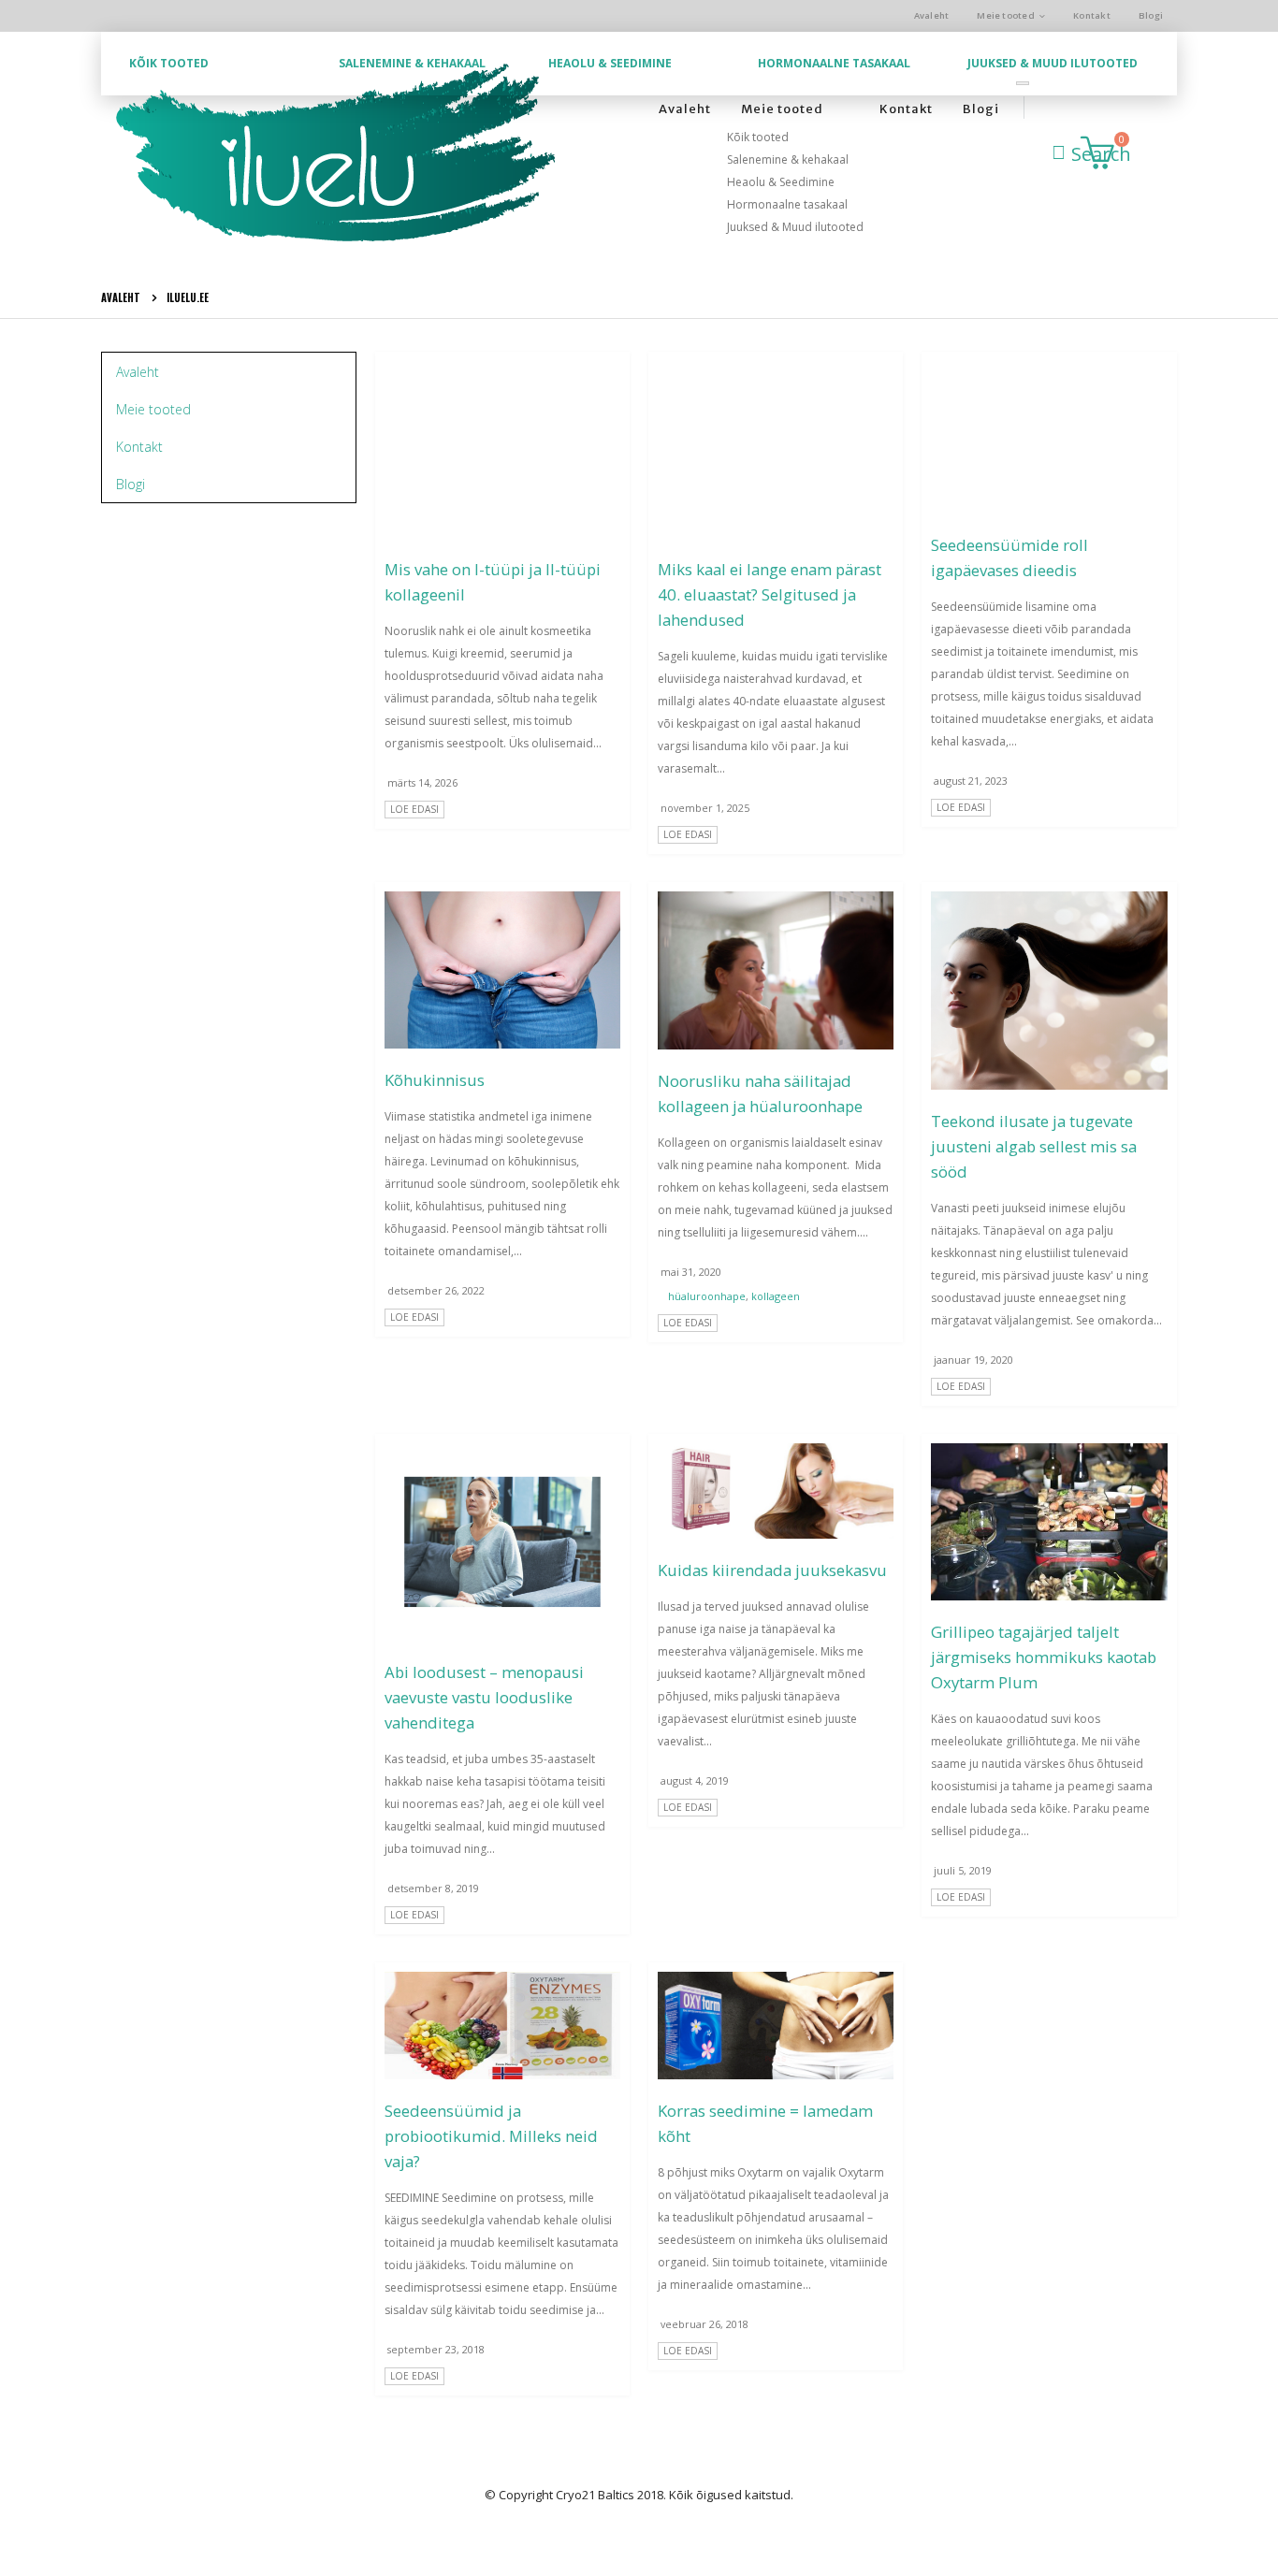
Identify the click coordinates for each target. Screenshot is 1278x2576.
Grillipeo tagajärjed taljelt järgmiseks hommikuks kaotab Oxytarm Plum (1044, 1657)
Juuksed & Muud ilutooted (1053, 63)
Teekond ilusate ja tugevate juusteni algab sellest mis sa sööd (1034, 1146)
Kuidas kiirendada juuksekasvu (772, 1570)
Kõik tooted (169, 63)
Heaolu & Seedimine (610, 63)
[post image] (502, 449)
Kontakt (1092, 15)
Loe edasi (414, 809)
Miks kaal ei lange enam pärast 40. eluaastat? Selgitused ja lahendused (770, 594)
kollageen (776, 1296)
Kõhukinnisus (435, 1080)
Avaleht (932, 15)
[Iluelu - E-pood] (335, 154)
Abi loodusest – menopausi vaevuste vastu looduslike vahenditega (484, 1697)
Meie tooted (1006, 15)
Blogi (1151, 15)
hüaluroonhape (707, 1296)
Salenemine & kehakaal (412, 63)
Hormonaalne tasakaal (834, 63)
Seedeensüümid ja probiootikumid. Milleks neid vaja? (491, 2136)
